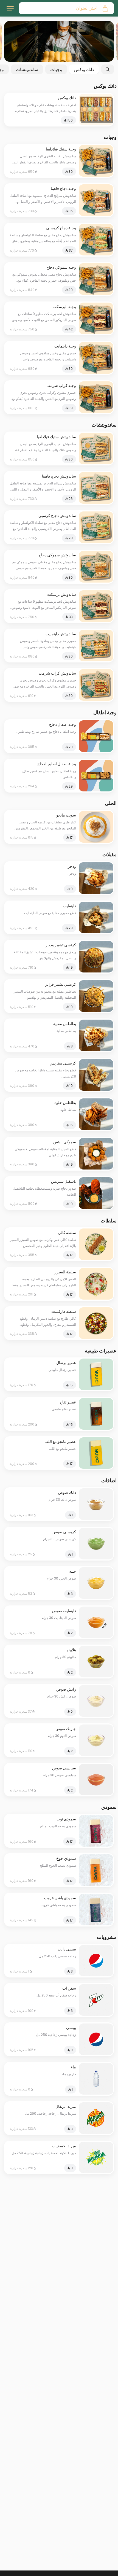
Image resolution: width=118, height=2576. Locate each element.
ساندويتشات (27, 69)
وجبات (56, 69)
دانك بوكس (84, 69)
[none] (59, 41)
